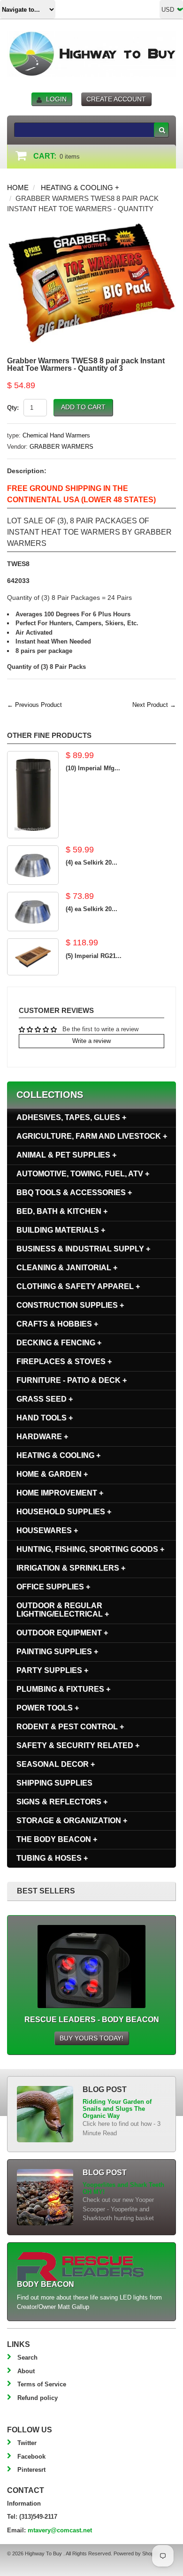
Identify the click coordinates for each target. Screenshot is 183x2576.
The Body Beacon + (57, 1839)
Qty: (13, 408)
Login (56, 99)
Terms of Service (42, 2384)
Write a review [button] (91, 1041)
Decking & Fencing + (59, 1343)
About (26, 2371)
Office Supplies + (53, 1587)
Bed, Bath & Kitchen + (62, 1211)
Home (18, 188)
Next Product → (154, 705)
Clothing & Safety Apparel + (78, 1286)
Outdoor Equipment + (62, 1633)
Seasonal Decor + (56, 1764)
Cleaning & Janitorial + (67, 1268)
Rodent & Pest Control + (70, 1727)
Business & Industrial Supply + (83, 1249)
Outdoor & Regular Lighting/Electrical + (63, 1610)
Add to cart (83, 407)
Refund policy (38, 2398)
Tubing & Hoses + (52, 1858)
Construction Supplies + (70, 1305)
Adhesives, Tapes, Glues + (71, 1117)
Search (27, 2357)
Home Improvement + (60, 1493)
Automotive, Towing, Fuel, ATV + (83, 1174)
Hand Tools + (45, 1418)
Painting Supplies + (57, 1652)
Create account (116, 99)
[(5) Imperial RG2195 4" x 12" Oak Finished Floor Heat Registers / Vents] (33, 957)
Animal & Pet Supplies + (66, 1155)
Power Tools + (48, 1708)
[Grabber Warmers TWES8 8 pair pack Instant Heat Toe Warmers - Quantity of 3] (91, 226)
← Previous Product (34, 705)
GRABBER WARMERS (61, 447)
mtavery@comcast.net (60, 2530)
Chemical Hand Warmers (56, 435)
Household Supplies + (64, 1512)
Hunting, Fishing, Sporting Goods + (90, 1549)
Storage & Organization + (72, 1821)
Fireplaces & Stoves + (64, 1361)
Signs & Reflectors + (62, 1802)
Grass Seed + (45, 1399)
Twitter (27, 2443)
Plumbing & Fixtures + (63, 1689)
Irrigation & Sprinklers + (71, 1568)
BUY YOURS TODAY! (91, 2038)
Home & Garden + (52, 1474)
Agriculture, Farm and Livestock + (92, 1136)
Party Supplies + (52, 1670)
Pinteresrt (31, 2470)
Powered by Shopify (136, 2553)
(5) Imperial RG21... (94, 956)
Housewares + (47, 1530)
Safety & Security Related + (78, 1745)
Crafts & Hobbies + (57, 1324)
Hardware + (42, 1437)
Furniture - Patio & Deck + (72, 1380)
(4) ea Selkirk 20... (91, 862)
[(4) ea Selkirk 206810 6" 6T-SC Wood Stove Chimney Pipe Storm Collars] (33, 865)
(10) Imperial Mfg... (93, 768)
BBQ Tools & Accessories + (74, 1192)
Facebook (31, 2457)
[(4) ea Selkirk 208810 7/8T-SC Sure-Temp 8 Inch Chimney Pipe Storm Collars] (33, 912)
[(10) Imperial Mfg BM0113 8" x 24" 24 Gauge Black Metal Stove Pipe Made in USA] (33, 795)
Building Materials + (61, 1230)
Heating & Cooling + (80, 188)
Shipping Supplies (54, 1783)
